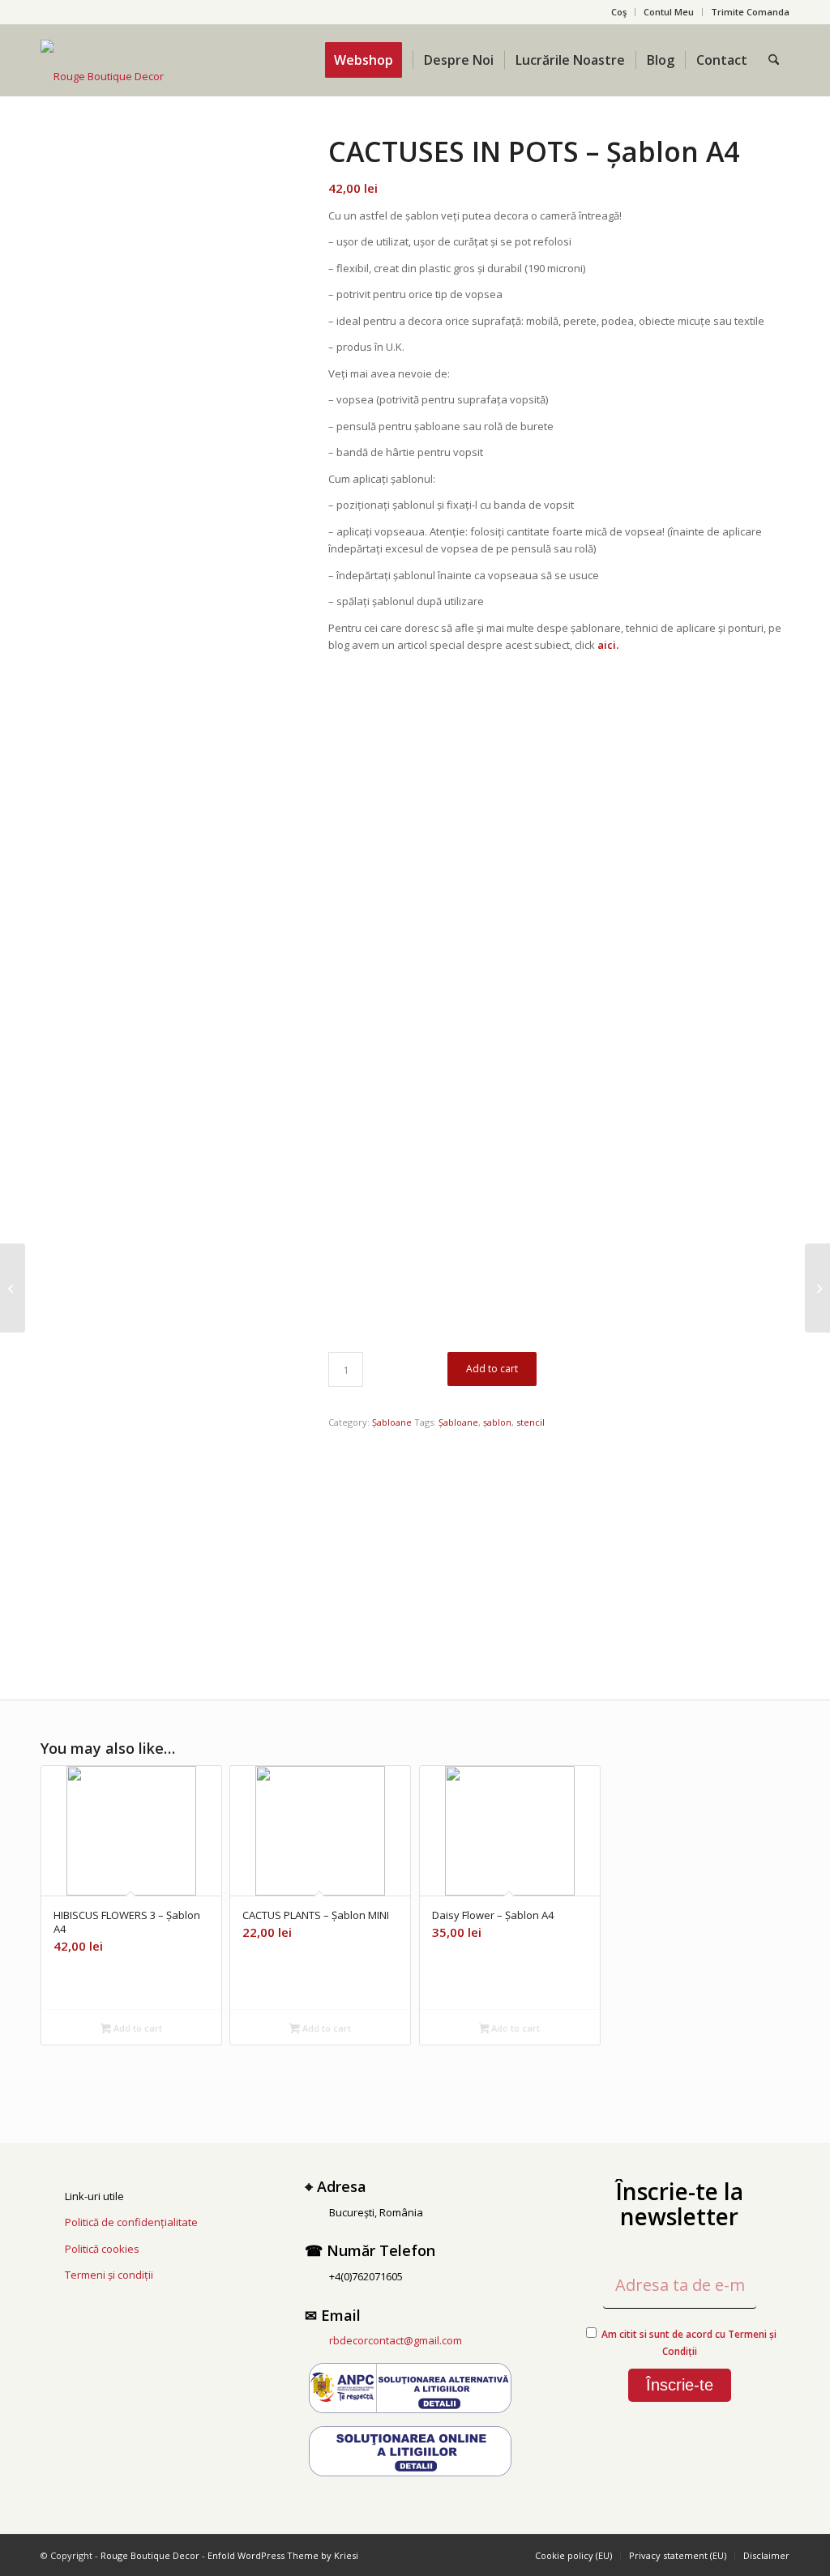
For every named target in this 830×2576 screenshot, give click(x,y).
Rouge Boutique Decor (150, 2555)
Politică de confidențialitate (131, 2222)
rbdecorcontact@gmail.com (396, 2340)
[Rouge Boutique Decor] (102, 76)
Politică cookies (102, 2249)
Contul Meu (669, 12)
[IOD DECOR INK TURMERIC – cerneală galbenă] (13, 1288)
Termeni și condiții (109, 2275)
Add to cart (492, 1369)
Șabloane (392, 1422)
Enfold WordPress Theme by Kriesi (283, 2555)
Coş (619, 12)
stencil (531, 1422)
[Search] (774, 60)
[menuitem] (619, 12)
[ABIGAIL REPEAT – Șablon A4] (817, 1288)
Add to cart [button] (137, 2028)
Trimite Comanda (750, 12)
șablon (497, 1422)
